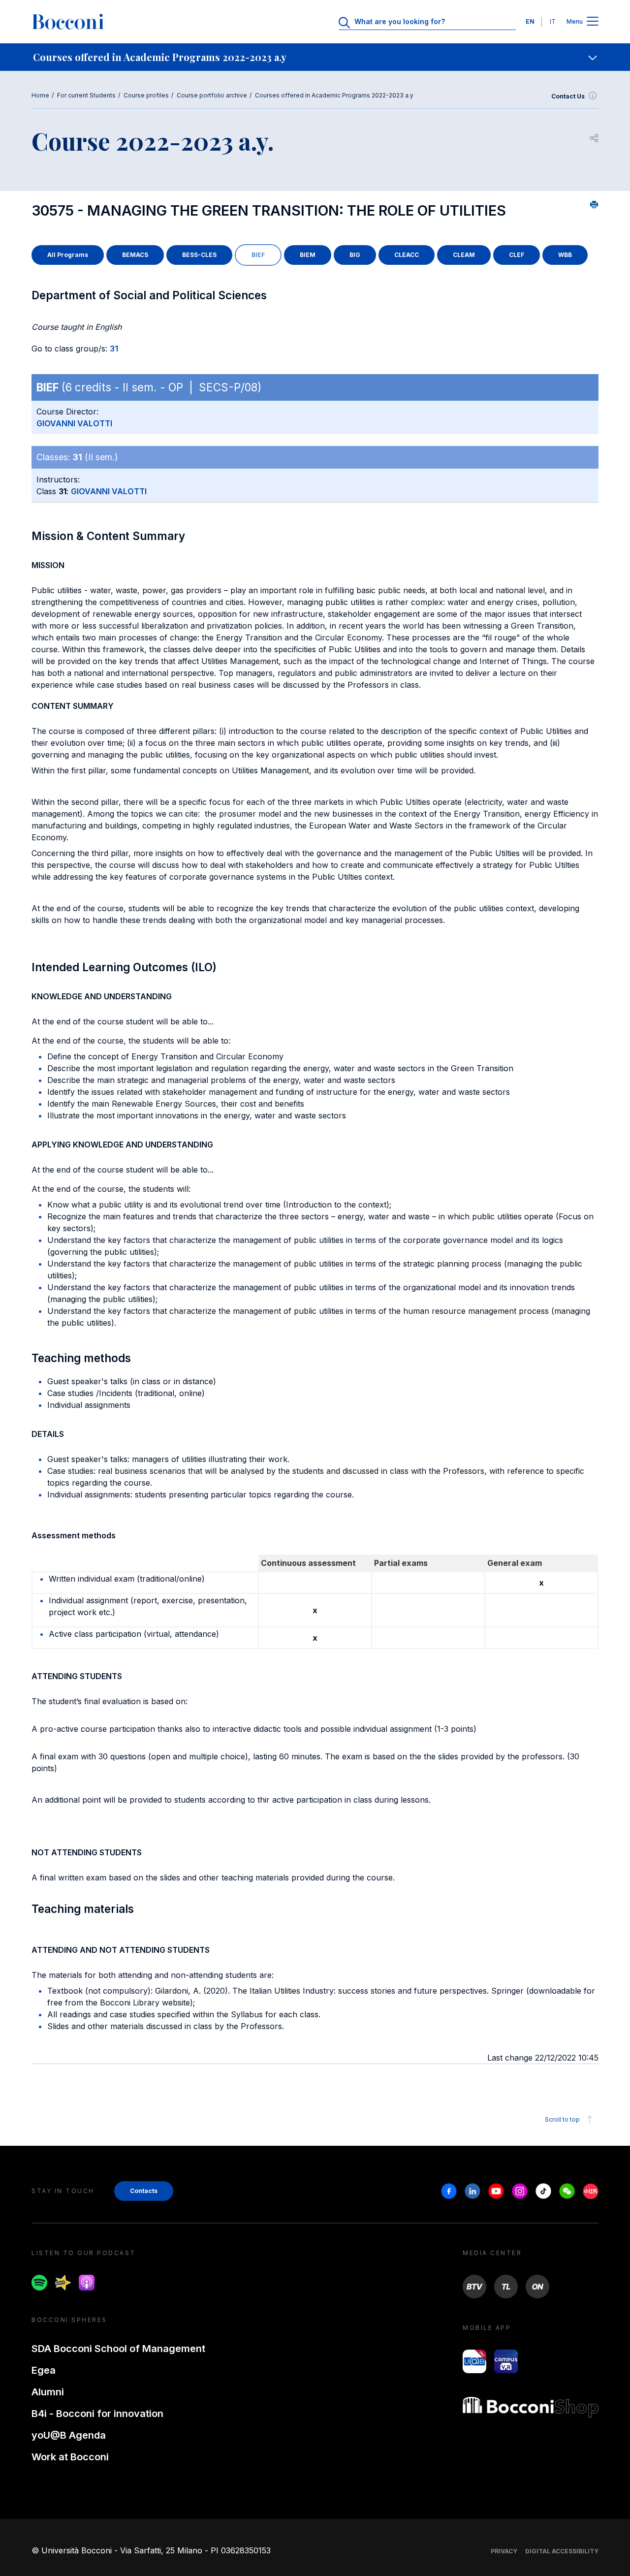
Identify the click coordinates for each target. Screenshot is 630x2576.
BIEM (308, 255)
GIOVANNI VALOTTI (74, 423)
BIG (355, 255)
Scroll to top (562, 2119)
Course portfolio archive (212, 95)
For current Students (86, 95)
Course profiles (146, 95)
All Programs (68, 255)
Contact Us (568, 96)
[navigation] (315, 57)
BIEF (258, 255)
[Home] (68, 22)
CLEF (517, 255)
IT (553, 21)
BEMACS (135, 255)
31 (114, 349)
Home (40, 95)
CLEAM (464, 255)
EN (530, 21)
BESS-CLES (199, 255)
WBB (565, 255)
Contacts (144, 2191)
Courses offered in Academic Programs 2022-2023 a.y (334, 95)
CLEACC (407, 255)
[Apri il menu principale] (593, 22)
